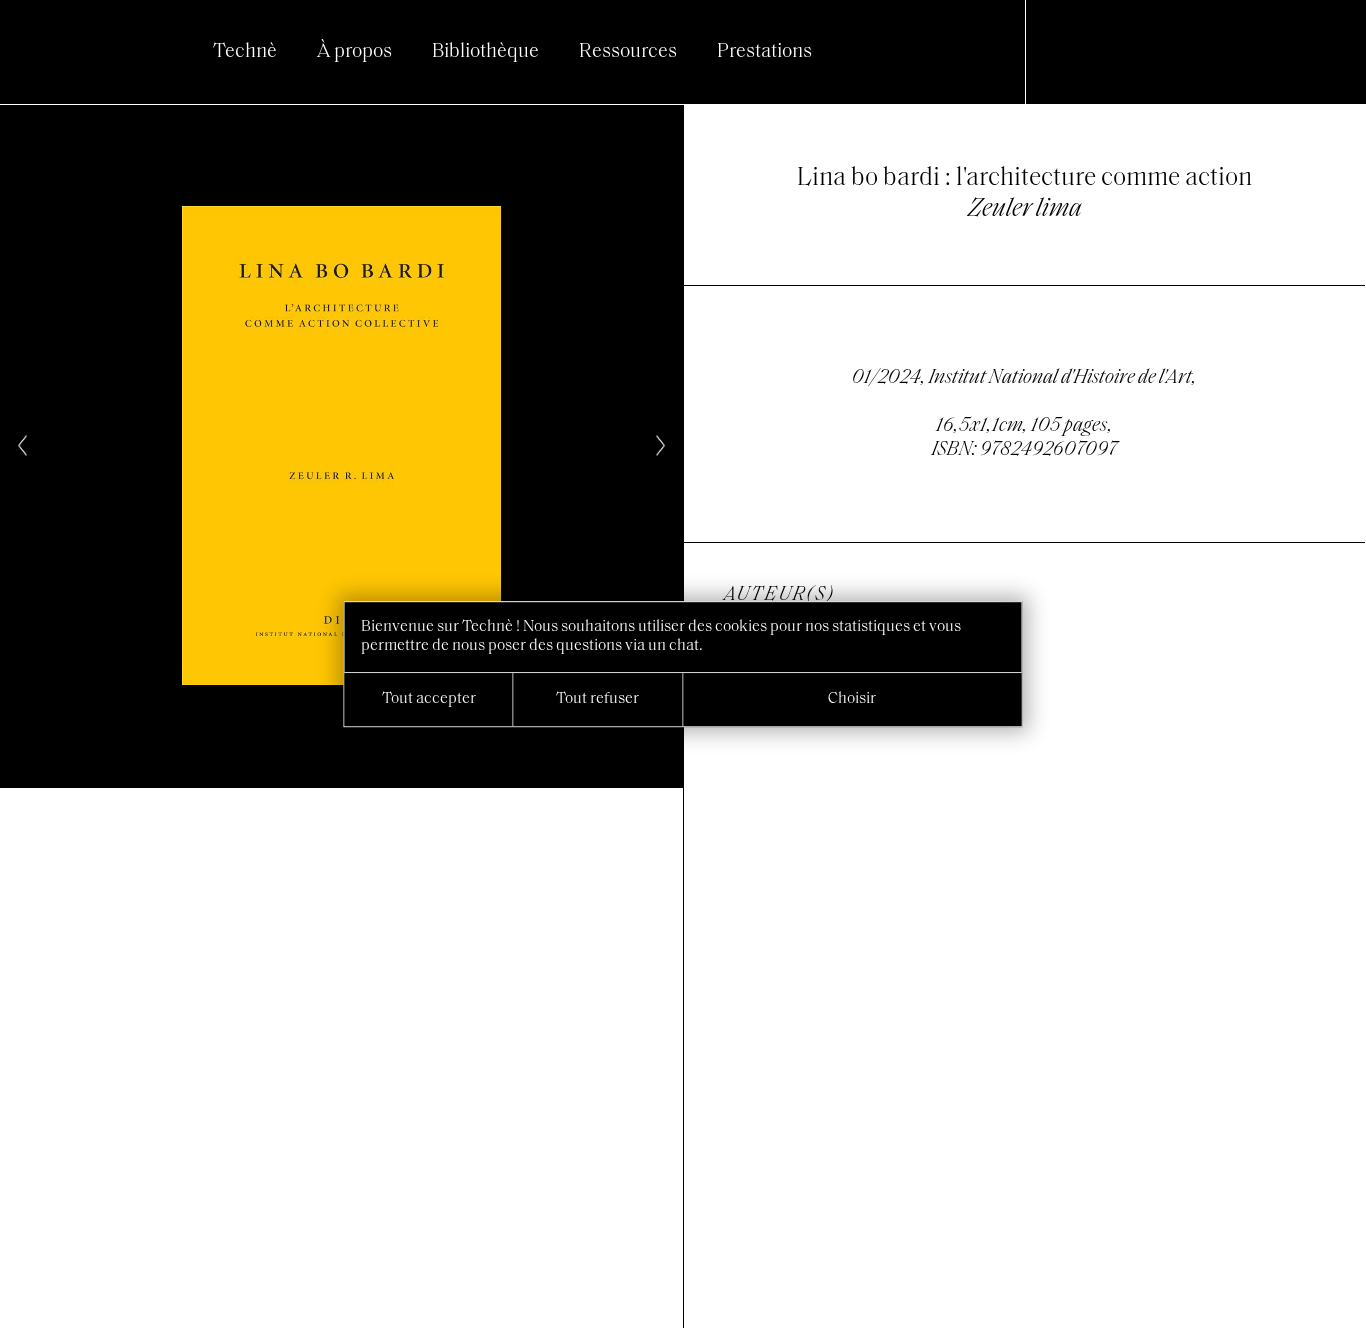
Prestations (764, 52)
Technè (245, 52)
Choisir (852, 699)
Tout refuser (597, 699)
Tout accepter (429, 699)
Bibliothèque (485, 52)
